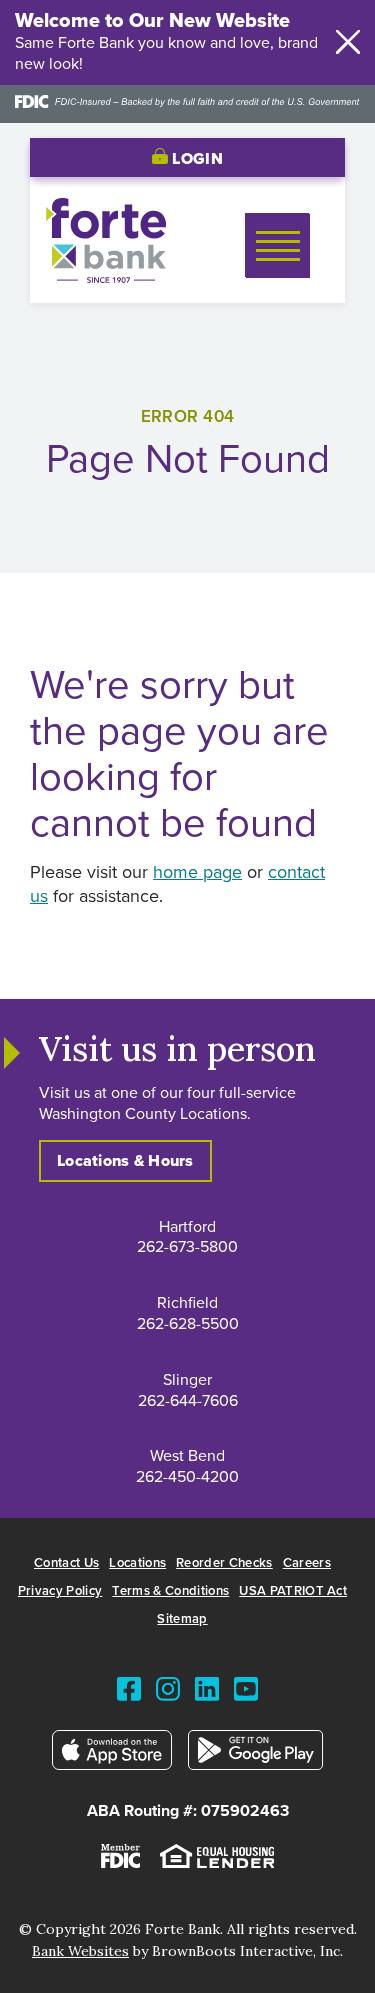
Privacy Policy (60, 1591)
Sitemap (182, 1619)
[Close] (348, 42)
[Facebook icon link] (129, 1693)
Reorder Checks (224, 1563)
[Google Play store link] (256, 1754)
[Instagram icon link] (168, 1693)
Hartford (187, 1227)
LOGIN (195, 159)
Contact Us (66, 1563)
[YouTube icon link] (246, 1693)
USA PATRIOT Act (293, 1591)
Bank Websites (80, 1951)
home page (197, 873)
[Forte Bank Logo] (106, 278)
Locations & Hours (125, 1161)
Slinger (187, 1380)
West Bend (187, 1456)
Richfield (187, 1303)
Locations (137, 1563)
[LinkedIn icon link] (207, 1693)
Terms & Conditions (170, 1591)
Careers (307, 1563)
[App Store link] (112, 1754)
